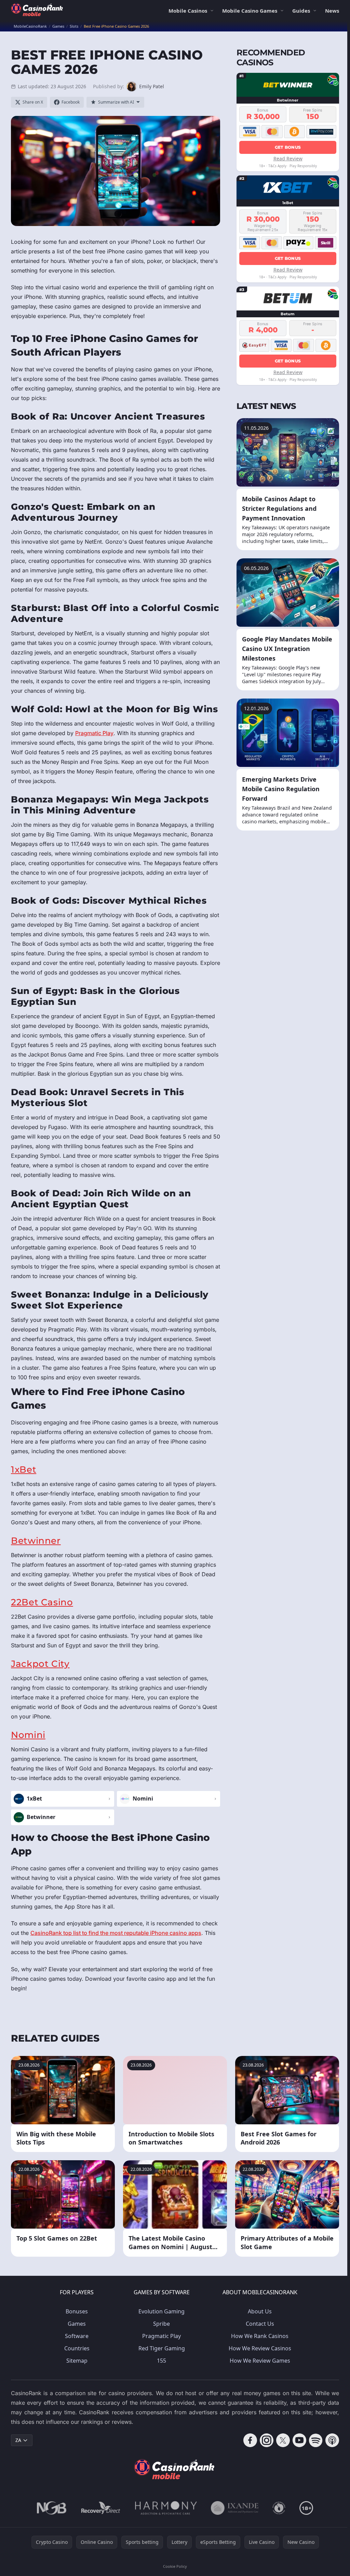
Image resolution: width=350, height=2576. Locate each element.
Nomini (28, 1735)
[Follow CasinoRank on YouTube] (299, 2440)
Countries (77, 2348)
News (332, 11)
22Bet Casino (42, 1602)
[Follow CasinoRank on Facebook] (250, 2440)
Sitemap (77, 2361)
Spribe (161, 2324)
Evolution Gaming (161, 2311)
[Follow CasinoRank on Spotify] (316, 2440)
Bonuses (77, 2311)
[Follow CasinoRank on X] (283, 2440)
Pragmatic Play (94, 733)
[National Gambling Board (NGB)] (52, 2508)
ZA (18, 2440)
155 (161, 2361)
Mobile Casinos (188, 11)
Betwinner (36, 1541)
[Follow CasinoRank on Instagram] (267, 2440)
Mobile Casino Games (250, 11)
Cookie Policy (175, 2566)
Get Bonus (288, 147)
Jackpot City (40, 1664)
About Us (260, 2311)
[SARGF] (279, 2508)
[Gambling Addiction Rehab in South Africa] (166, 2508)
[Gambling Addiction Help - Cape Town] (235, 2508)
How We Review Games (260, 2361)
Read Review (288, 158)
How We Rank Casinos (260, 2336)
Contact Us (260, 2324)
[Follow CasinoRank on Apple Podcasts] (332, 2440)
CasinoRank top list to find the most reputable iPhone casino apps (116, 1933)
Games (77, 2324)
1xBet (24, 1469)
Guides (301, 11)
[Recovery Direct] (101, 2508)
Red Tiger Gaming (162, 2348)
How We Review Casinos (260, 2348)
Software (77, 2336)
